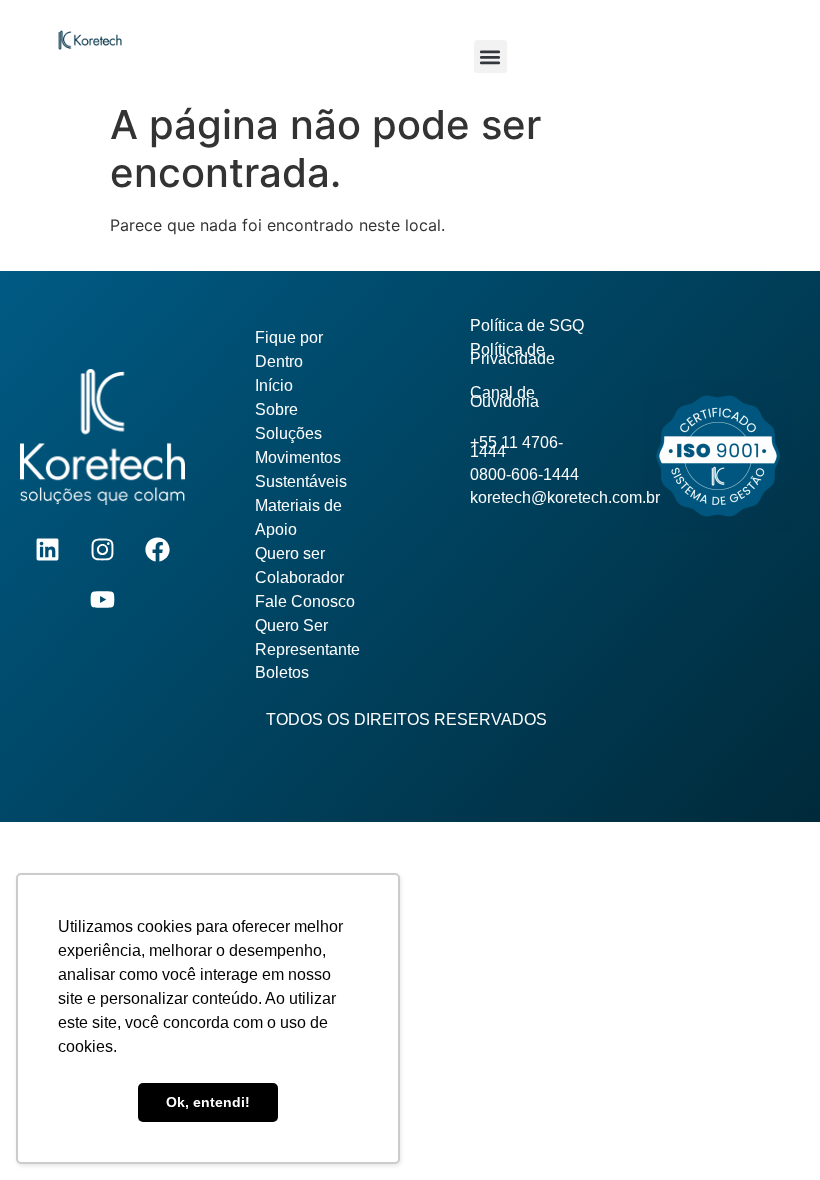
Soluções (288, 433)
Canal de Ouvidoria (504, 397)
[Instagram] (103, 550)
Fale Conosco (305, 601)
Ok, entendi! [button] (208, 1102)
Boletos (282, 672)
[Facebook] (158, 550)
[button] (490, 56)
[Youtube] (103, 600)
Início (274, 385)
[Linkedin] (48, 550)
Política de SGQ (527, 325)
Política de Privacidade (512, 354)
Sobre (276, 409)
